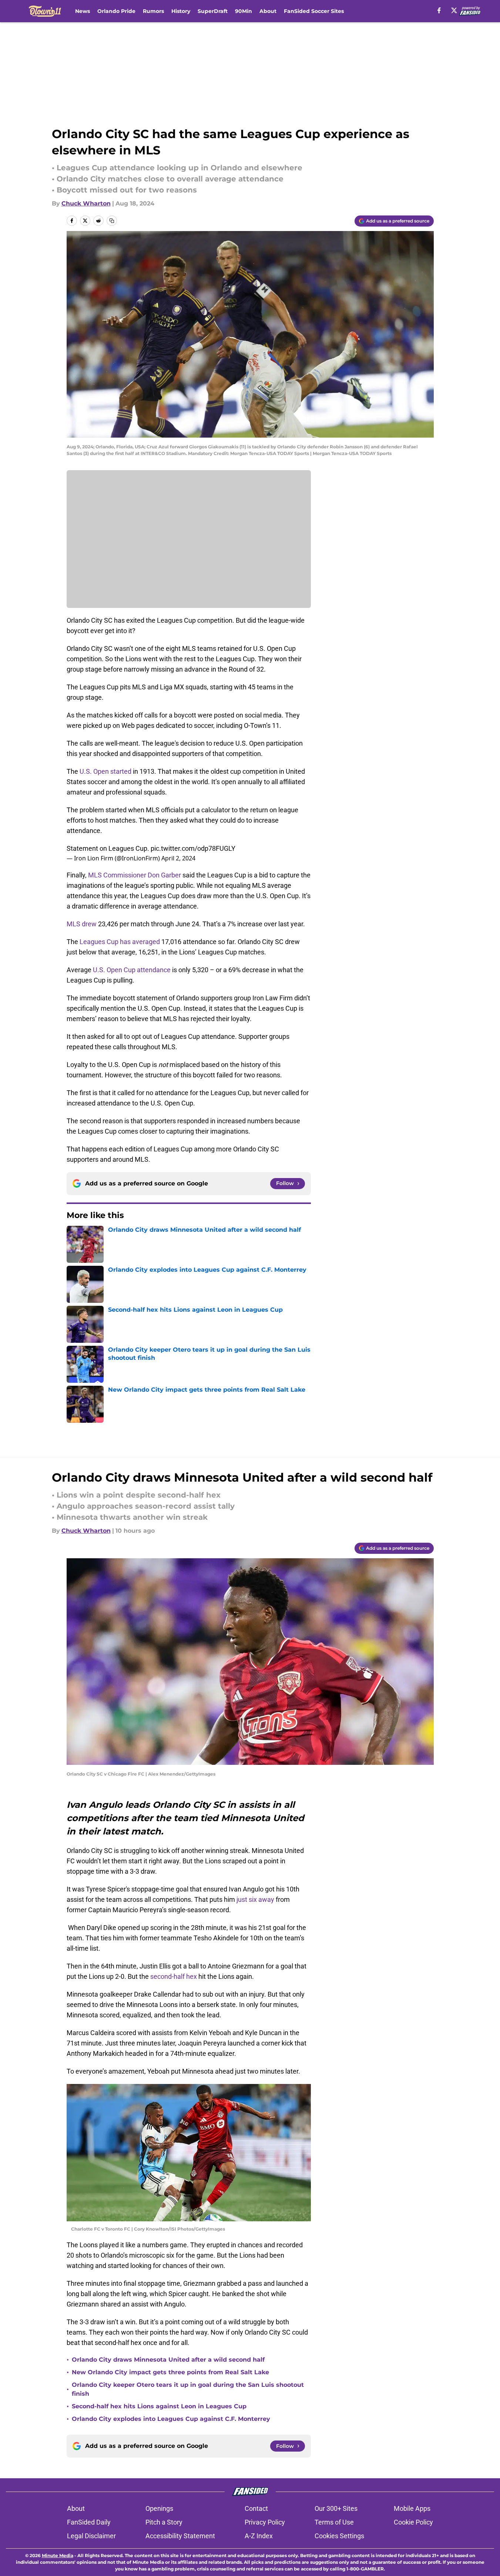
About (268, 11)
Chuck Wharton (86, 203)
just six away (255, 1899)
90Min (244, 11)
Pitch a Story (164, 2522)
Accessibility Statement (180, 2536)
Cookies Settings (339, 2536)
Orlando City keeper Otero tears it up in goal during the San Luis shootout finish (188, 2389)
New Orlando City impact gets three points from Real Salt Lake (170, 2372)
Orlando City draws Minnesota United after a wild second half (168, 2360)
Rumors (153, 11)
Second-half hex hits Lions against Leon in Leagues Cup (159, 2406)
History (181, 11)
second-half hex (174, 1976)
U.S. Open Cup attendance (132, 970)
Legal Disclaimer (91, 2536)
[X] (454, 10)
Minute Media (58, 2555)
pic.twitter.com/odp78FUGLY (193, 848)
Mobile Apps (412, 2508)
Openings (159, 2508)
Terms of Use (334, 2522)
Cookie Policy (413, 2522)
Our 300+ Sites (336, 2508)
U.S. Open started (105, 771)
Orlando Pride (116, 11)
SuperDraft (213, 11)
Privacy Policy (265, 2522)
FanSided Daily (89, 2522)
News (83, 11)
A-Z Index (259, 2536)
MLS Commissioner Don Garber (135, 875)
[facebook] (439, 10)
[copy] (112, 221)
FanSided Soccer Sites (314, 11)
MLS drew (82, 924)
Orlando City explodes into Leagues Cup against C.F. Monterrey (171, 2419)
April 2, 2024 (178, 858)
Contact (256, 2508)
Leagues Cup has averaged (120, 942)
